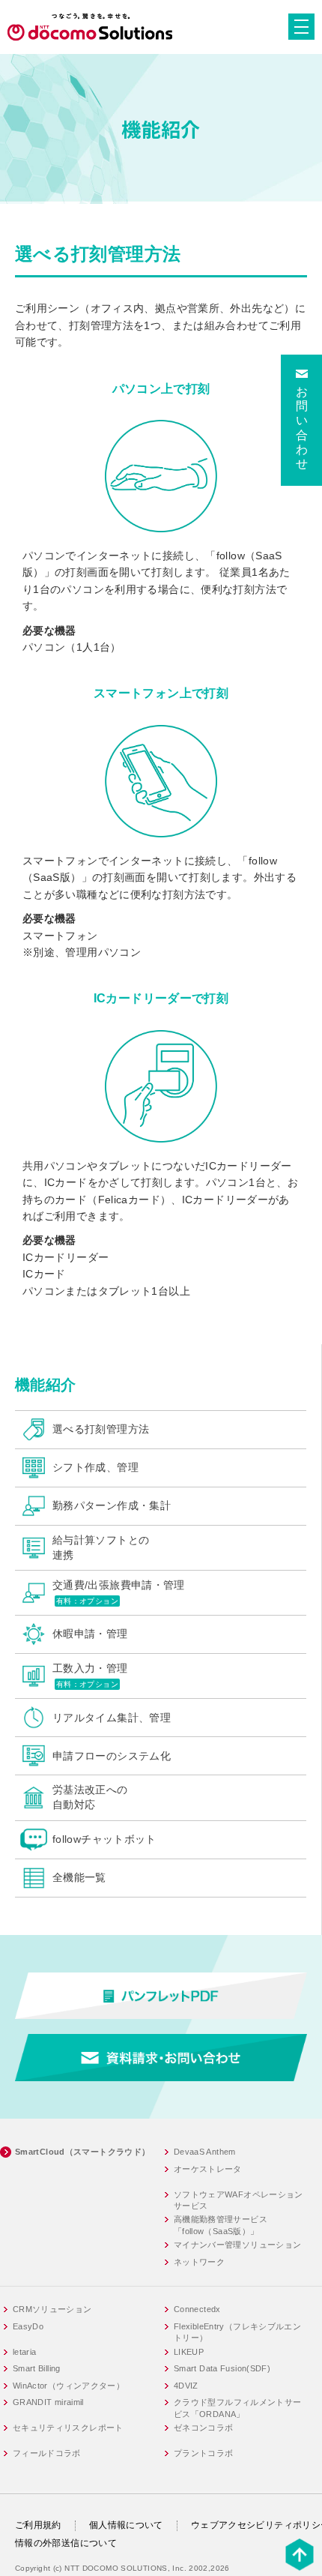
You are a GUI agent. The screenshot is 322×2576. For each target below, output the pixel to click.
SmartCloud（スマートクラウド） (83, 2152)
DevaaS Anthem (205, 2152)
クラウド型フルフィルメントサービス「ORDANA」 (238, 2408)
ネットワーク (199, 2262)
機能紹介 (46, 1385)
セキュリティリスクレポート (68, 2428)
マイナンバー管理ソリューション (238, 2245)
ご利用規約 (38, 2525)
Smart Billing (37, 2368)
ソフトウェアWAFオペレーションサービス (239, 2200)
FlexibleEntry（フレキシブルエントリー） (237, 2332)
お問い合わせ (302, 428)
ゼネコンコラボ (204, 2428)
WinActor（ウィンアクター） (69, 2386)
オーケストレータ (208, 2169)
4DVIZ (186, 2386)
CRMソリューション (52, 2309)
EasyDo (28, 2326)
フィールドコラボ (47, 2453)
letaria (25, 2352)
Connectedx (197, 2309)
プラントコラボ (204, 2453)
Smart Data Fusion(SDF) (222, 2368)
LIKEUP (189, 2352)
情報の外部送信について (66, 2543)
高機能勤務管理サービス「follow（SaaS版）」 (221, 2225)
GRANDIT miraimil (48, 2402)
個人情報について (126, 2525)
